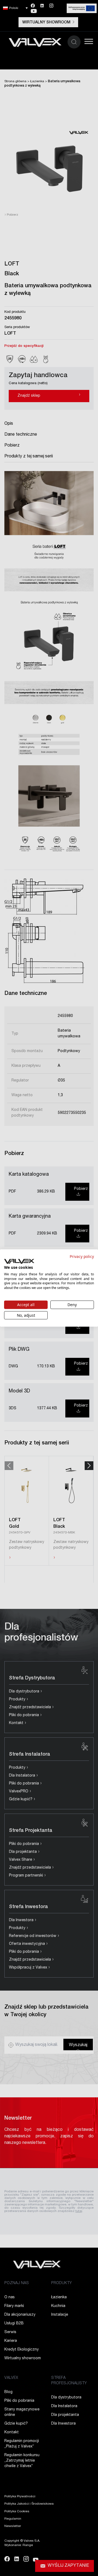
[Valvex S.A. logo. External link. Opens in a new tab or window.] (19, 1261)
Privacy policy (82, 1256)
